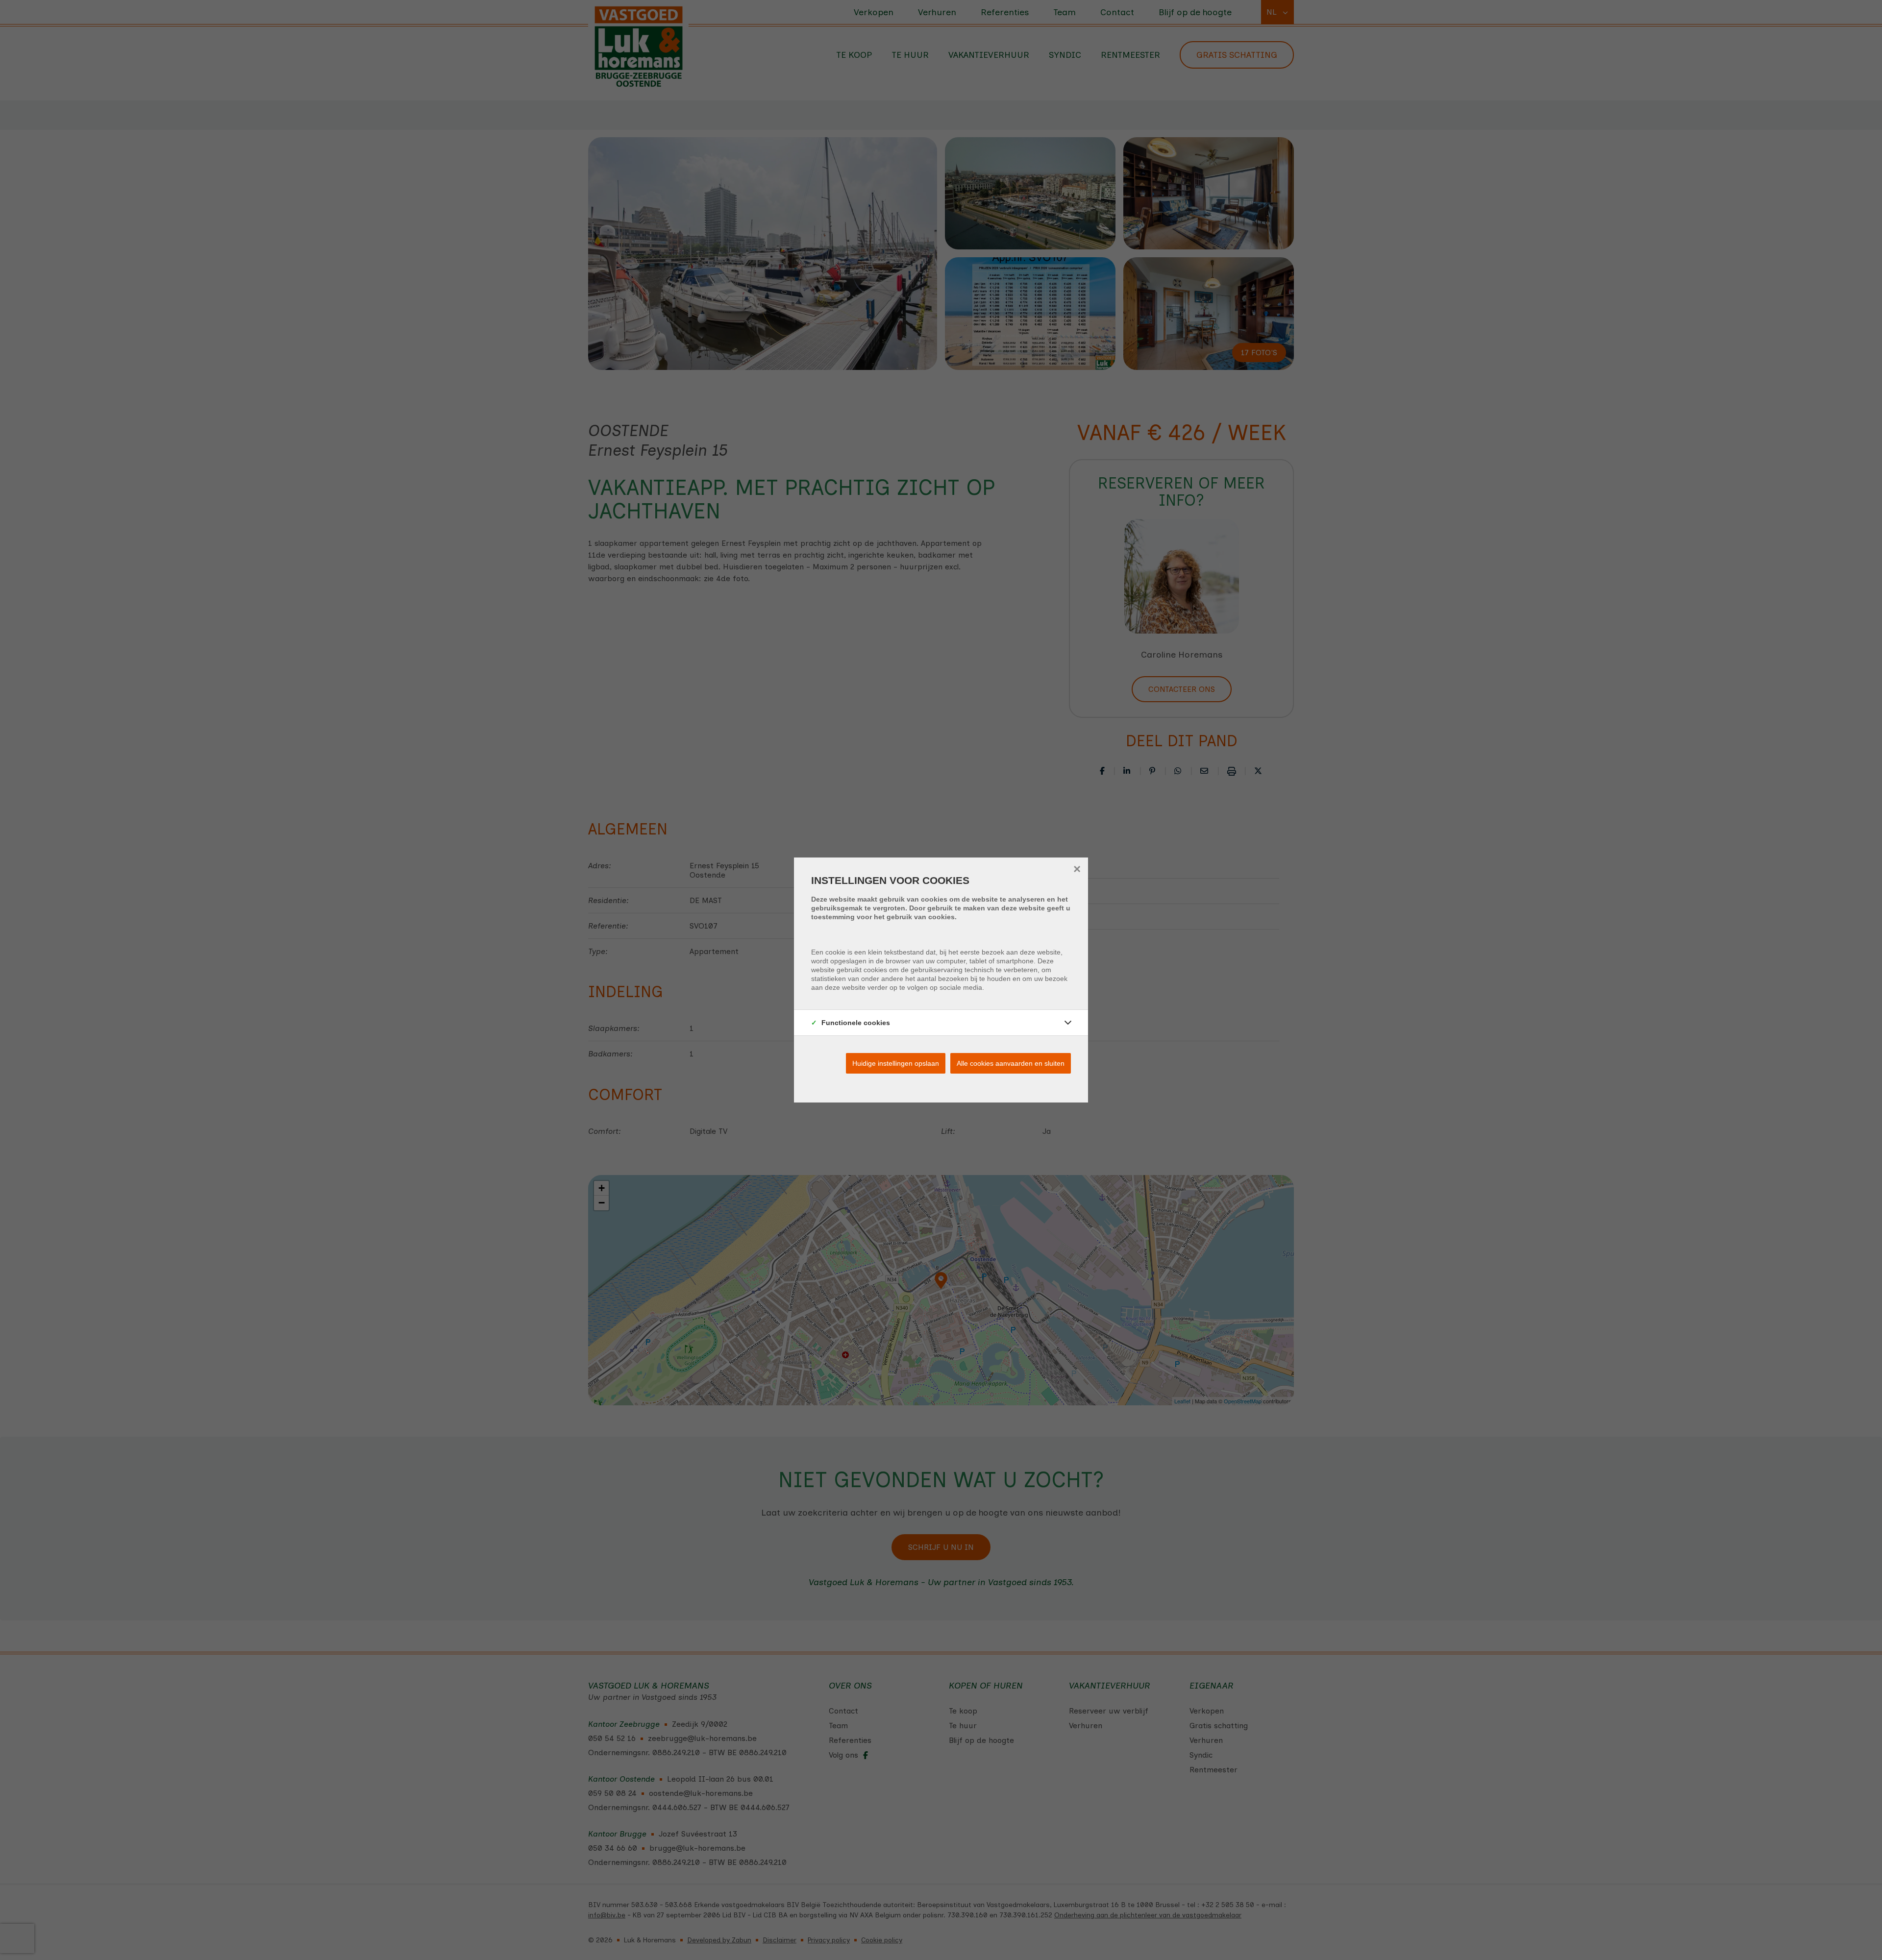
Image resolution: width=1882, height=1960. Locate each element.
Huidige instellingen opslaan (896, 1063)
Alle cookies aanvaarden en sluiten (1011, 1063)
